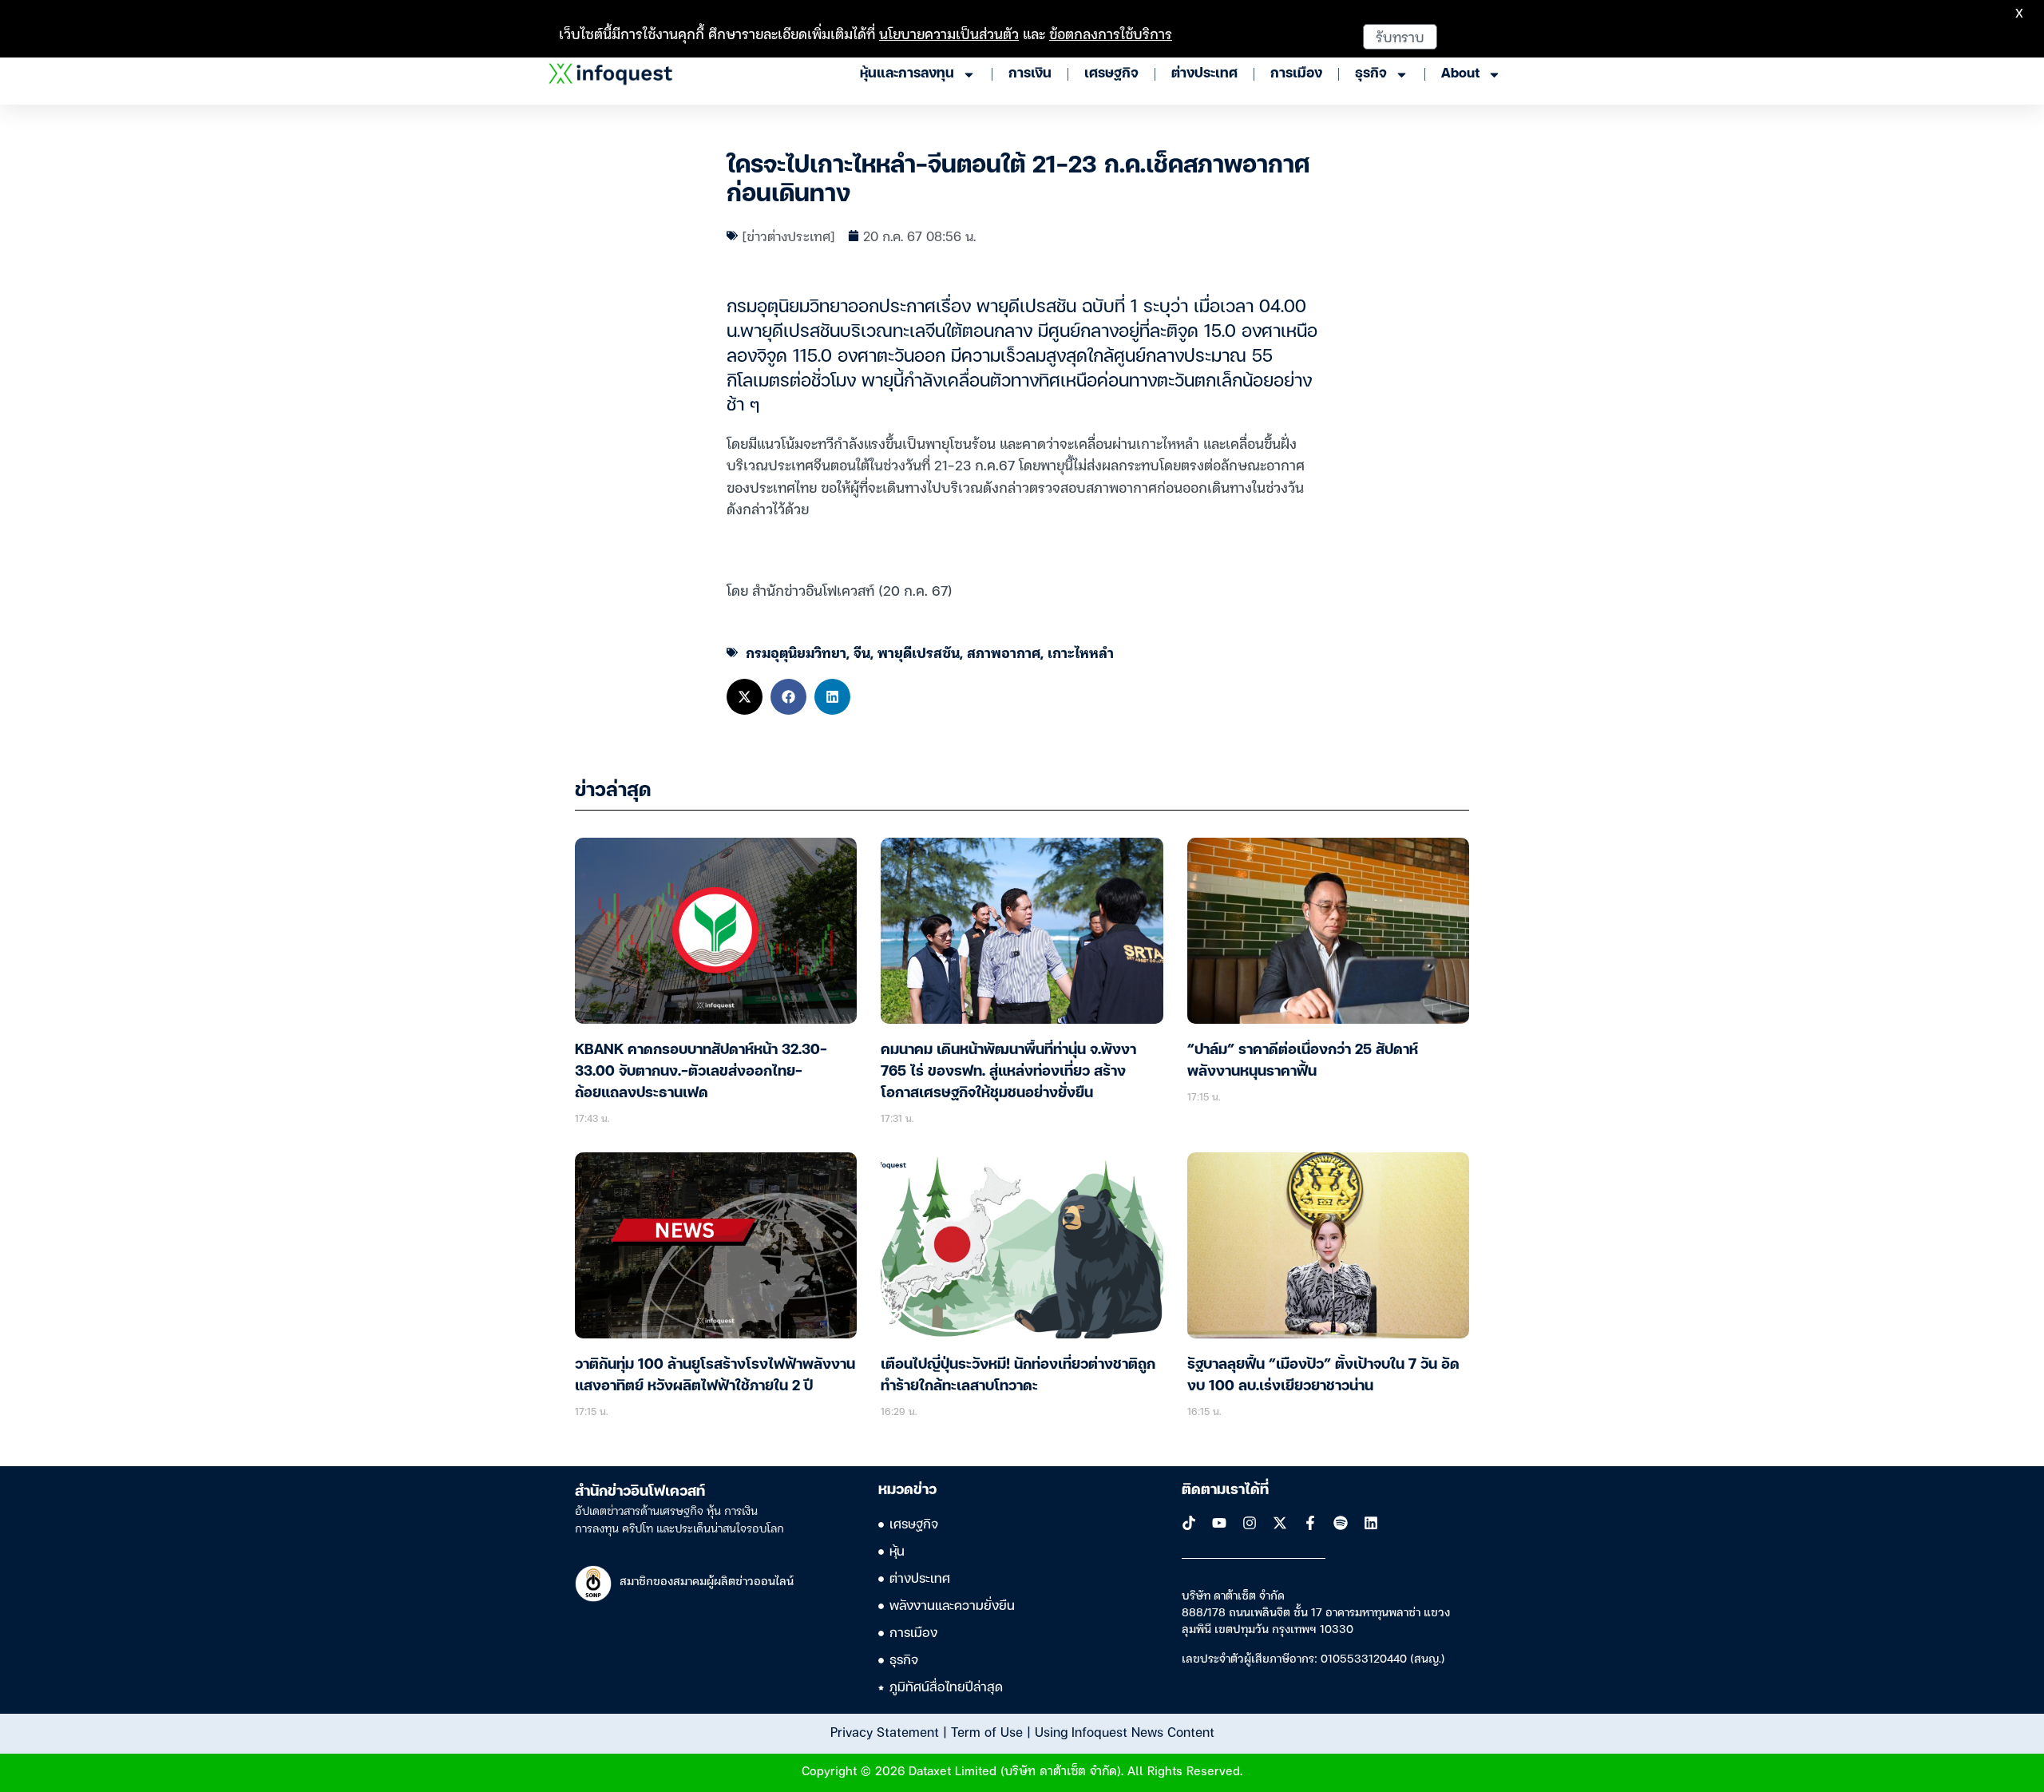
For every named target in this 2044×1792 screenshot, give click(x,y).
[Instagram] (1250, 1523)
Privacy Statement (885, 1731)
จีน (862, 652)
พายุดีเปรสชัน (919, 652)
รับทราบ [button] (1400, 36)
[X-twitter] (1280, 1523)
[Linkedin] (1371, 1523)
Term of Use (987, 1731)
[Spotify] (1341, 1523)
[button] (745, 697)
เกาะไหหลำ (1081, 652)
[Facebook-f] (1310, 1523)
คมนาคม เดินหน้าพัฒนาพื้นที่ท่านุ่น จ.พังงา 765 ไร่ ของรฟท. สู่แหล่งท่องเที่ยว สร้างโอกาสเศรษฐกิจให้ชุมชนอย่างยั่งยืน (1008, 1072)
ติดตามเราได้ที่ (1225, 1490)
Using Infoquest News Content (1125, 1731)
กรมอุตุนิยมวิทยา (796, 652)
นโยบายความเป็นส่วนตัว (949, 33)
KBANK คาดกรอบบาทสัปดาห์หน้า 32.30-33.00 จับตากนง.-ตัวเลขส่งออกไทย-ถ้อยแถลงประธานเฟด (701, 1072)
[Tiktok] (1189, 1523)
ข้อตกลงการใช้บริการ (1111, 33)
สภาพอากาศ (1004, 652)
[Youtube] (1219, 1523)
